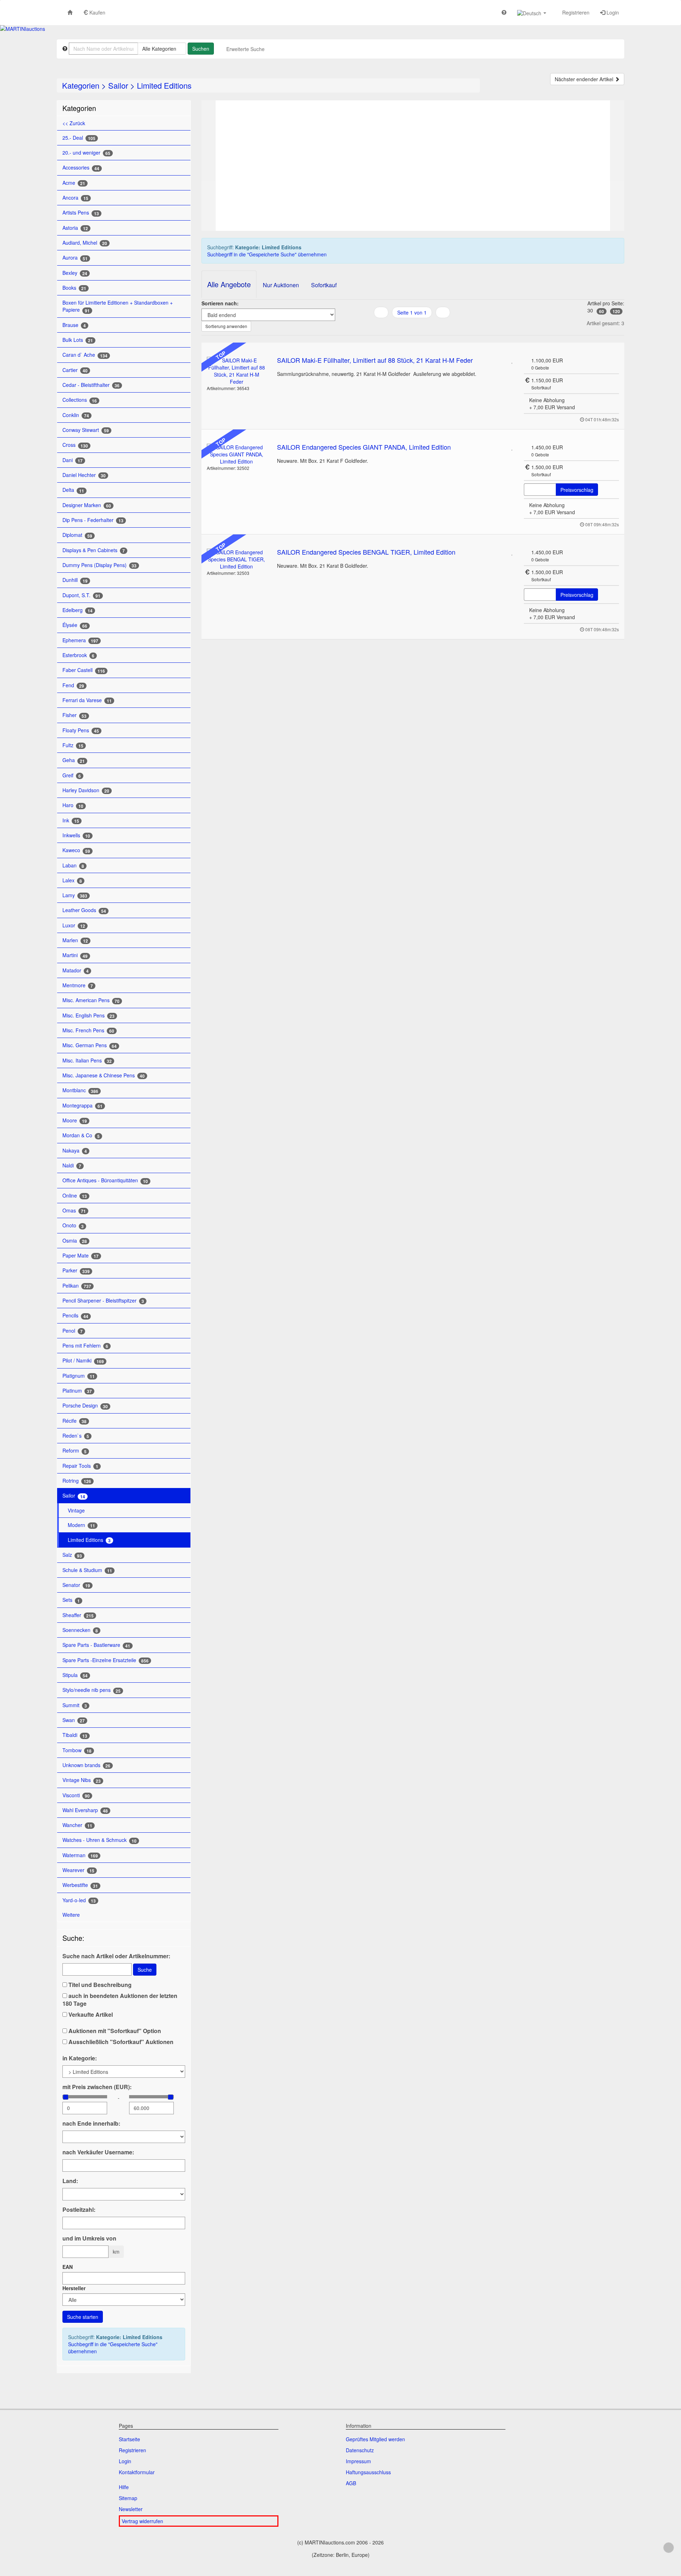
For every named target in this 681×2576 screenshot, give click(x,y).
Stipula (75, 1675)
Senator (76, 1585)
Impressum (358, 2461)
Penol (73, 1331)
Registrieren (575, 12)
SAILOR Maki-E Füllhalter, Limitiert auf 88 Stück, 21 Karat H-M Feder (375, 360)
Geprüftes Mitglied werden (375, 2439)
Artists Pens (81, 213)
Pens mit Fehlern (85, 1346)
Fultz (73, 745)
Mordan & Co (81, 1135)
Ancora (75, 198)
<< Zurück (74, 123)
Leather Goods (84, 910)
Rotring (77, 1481)
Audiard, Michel (85, 243)
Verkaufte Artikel (90, 2015)
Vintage (76, 1510)
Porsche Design (85, 1406)
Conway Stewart (86, 430)
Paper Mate (81, 1256)
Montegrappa (82, 1106)
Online (75, 1196)
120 (616, 311)
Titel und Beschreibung (99, 1985)
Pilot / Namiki (83, 1361)
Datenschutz (360, 2450)
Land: (70, 2181)
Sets (71, 1600)
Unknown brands (86, 1765)
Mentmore (78, 985)
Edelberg (77, 610)
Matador (76, 970)
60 (602, 311)
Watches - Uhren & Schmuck (99, 1840)
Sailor (118, 85)
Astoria (75, 228)
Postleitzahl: (79, 2210)
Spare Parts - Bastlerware (96, 1645)
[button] (532, 13)
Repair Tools (80, 1466)
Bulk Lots (78, 340)
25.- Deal (79, 138)
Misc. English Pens (88, 1015)
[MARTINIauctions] (23, 29)
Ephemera (80, 640)
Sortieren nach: (220, 303)
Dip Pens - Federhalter (93, 520)
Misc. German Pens (90, 1045)
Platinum (77, 1391)
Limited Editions (164, 85)
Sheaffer (78, 1615)
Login (612, 12)
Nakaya (75, 1151)
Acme (74, 183)
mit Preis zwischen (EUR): (97, 2087)
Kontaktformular (137, 2472)
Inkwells (76, 835)
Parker (76, 1270)
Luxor (74, 925)
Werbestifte (80, 1885)
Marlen (75, 940)
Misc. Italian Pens (87, 1061)
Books (74, 288)
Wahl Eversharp (85, 1810)
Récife (74, 1421)
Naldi (72, 1165)
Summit (75, 1705)
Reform (74, 1451)
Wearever (78, 1870)
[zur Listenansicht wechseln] (403, 327)
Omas (74, 1211)
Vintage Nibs (82, 1780)
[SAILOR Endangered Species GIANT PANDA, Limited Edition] (237, 454)
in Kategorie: (80, 2058)
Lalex (72, 880)
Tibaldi (75, 1735)
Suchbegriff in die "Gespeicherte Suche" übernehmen (113, 2348)
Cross (75, 445)
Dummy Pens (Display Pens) (99, 565)
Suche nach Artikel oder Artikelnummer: (116, 1956)
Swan (74, 1720)
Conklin (76, 415)
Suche (145, 1970)
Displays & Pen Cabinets (94, 550)
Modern (81, 1525)
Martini (75, 955)
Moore (75, 1120)
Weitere (72, 1915)
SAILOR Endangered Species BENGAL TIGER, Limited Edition (366, 552)
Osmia (75, 1241)
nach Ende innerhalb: (91, 2123)
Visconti (76, 1795)
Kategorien (81, 85)
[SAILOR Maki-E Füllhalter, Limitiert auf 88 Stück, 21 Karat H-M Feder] (237, 371)
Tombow (77, 1750)
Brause (74, 325)
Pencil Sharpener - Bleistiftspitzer (103, 1301)
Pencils (75, 1315)
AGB (351, 2483)
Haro (73, 805)
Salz (72, 1555)
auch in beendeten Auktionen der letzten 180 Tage (120, 2000)
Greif (72, 775)
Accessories (81, 168)
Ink (71, 820)
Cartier (75, 370)
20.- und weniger (86, 153)
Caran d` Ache (85, 355)
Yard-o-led (79, 1900)
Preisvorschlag (577, 490)
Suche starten (83, 2317)
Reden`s (76, 1436)
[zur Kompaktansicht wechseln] (421, 327)
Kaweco (76, 850)
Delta (73, 490)
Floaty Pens (81, 730)
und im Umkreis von (89, 2238)
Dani (73, 460)
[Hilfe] (504, 12)
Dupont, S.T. (81, 595)
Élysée (75, 625)
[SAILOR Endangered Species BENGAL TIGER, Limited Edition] (237, 559)
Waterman (80, 1855)
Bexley (75, 273)
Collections (80, 400)
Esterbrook (78, 655)
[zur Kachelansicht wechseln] (412, 327)
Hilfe (124, 2487)
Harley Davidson (86, 790)
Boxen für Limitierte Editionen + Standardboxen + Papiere (118, 306)
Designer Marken (87, 505)
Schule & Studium (87, 1570)
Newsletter (131, 2509)
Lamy (75, 895)
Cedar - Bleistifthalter (91, 385)
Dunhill (75, 580)
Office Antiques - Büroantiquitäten (105, 1180)
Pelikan (77, 1286)
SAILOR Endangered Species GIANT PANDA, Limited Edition (364, 447)
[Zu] (512, 360)
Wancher (77, 1825)
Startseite (129, 2439)
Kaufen (97, 12)
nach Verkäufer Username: (98, 2152)
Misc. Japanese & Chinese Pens (104, 1075)
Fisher (74, 715)
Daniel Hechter (84, 475)
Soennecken (80, 1630)
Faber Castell (84, 670)
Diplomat (77, 535)
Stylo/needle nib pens (92, 1690)
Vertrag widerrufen (142, 2521)
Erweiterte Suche (245, 49)
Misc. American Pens (91, 1000)
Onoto (73, 1225)
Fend (73, 685)
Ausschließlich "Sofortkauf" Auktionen (120, 2042)
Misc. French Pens (88, 1030)
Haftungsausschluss (368, 2472)
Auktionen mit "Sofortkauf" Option (114, 2031)
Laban (73, 865)
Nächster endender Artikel (585, 79)
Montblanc (80, 1090)
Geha (74, 760)
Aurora (75, 258)
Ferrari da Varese (87, 700)
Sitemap (128, 2498)
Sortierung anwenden (226, 326)
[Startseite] (70, 12)
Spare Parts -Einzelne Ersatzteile (106, 1660)
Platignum (79, 1376)
